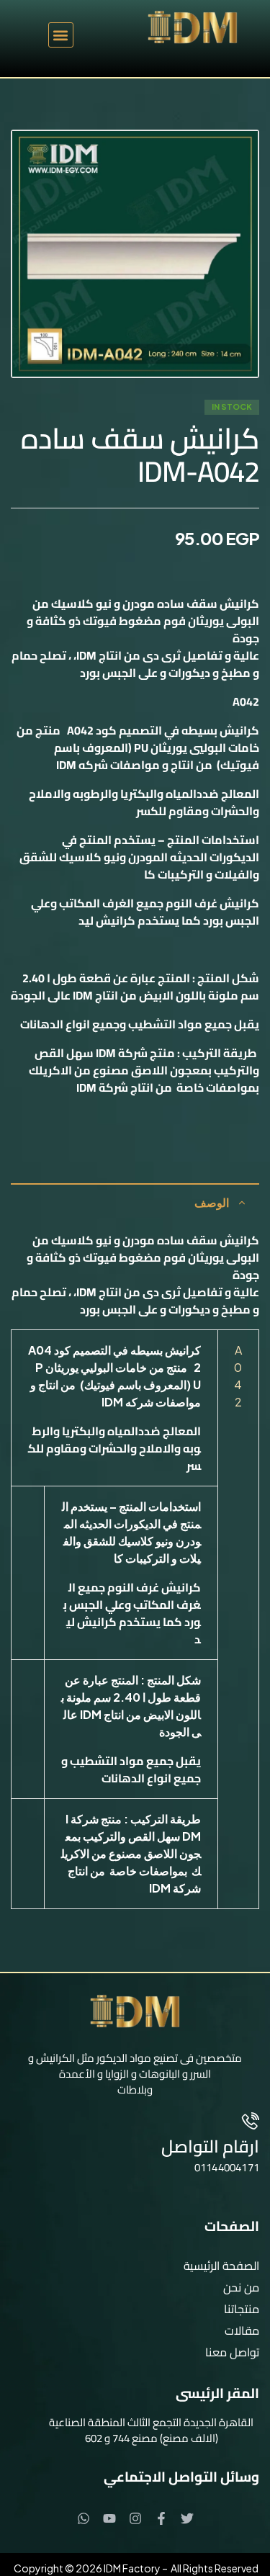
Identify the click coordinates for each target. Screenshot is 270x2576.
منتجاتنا (242, 2309)
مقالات (242, 2330)
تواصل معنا (232, 2352)
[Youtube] (109, 2518)
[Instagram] (135, 2518)
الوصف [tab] (212, 1202)
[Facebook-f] (161, 2518)
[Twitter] (187, 2518)
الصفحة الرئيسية (221, 2266)
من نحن (241, 2287)
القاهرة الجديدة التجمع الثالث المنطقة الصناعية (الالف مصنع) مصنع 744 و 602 (151, 2430)
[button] (61, 35)
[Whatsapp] (84, 2518)
